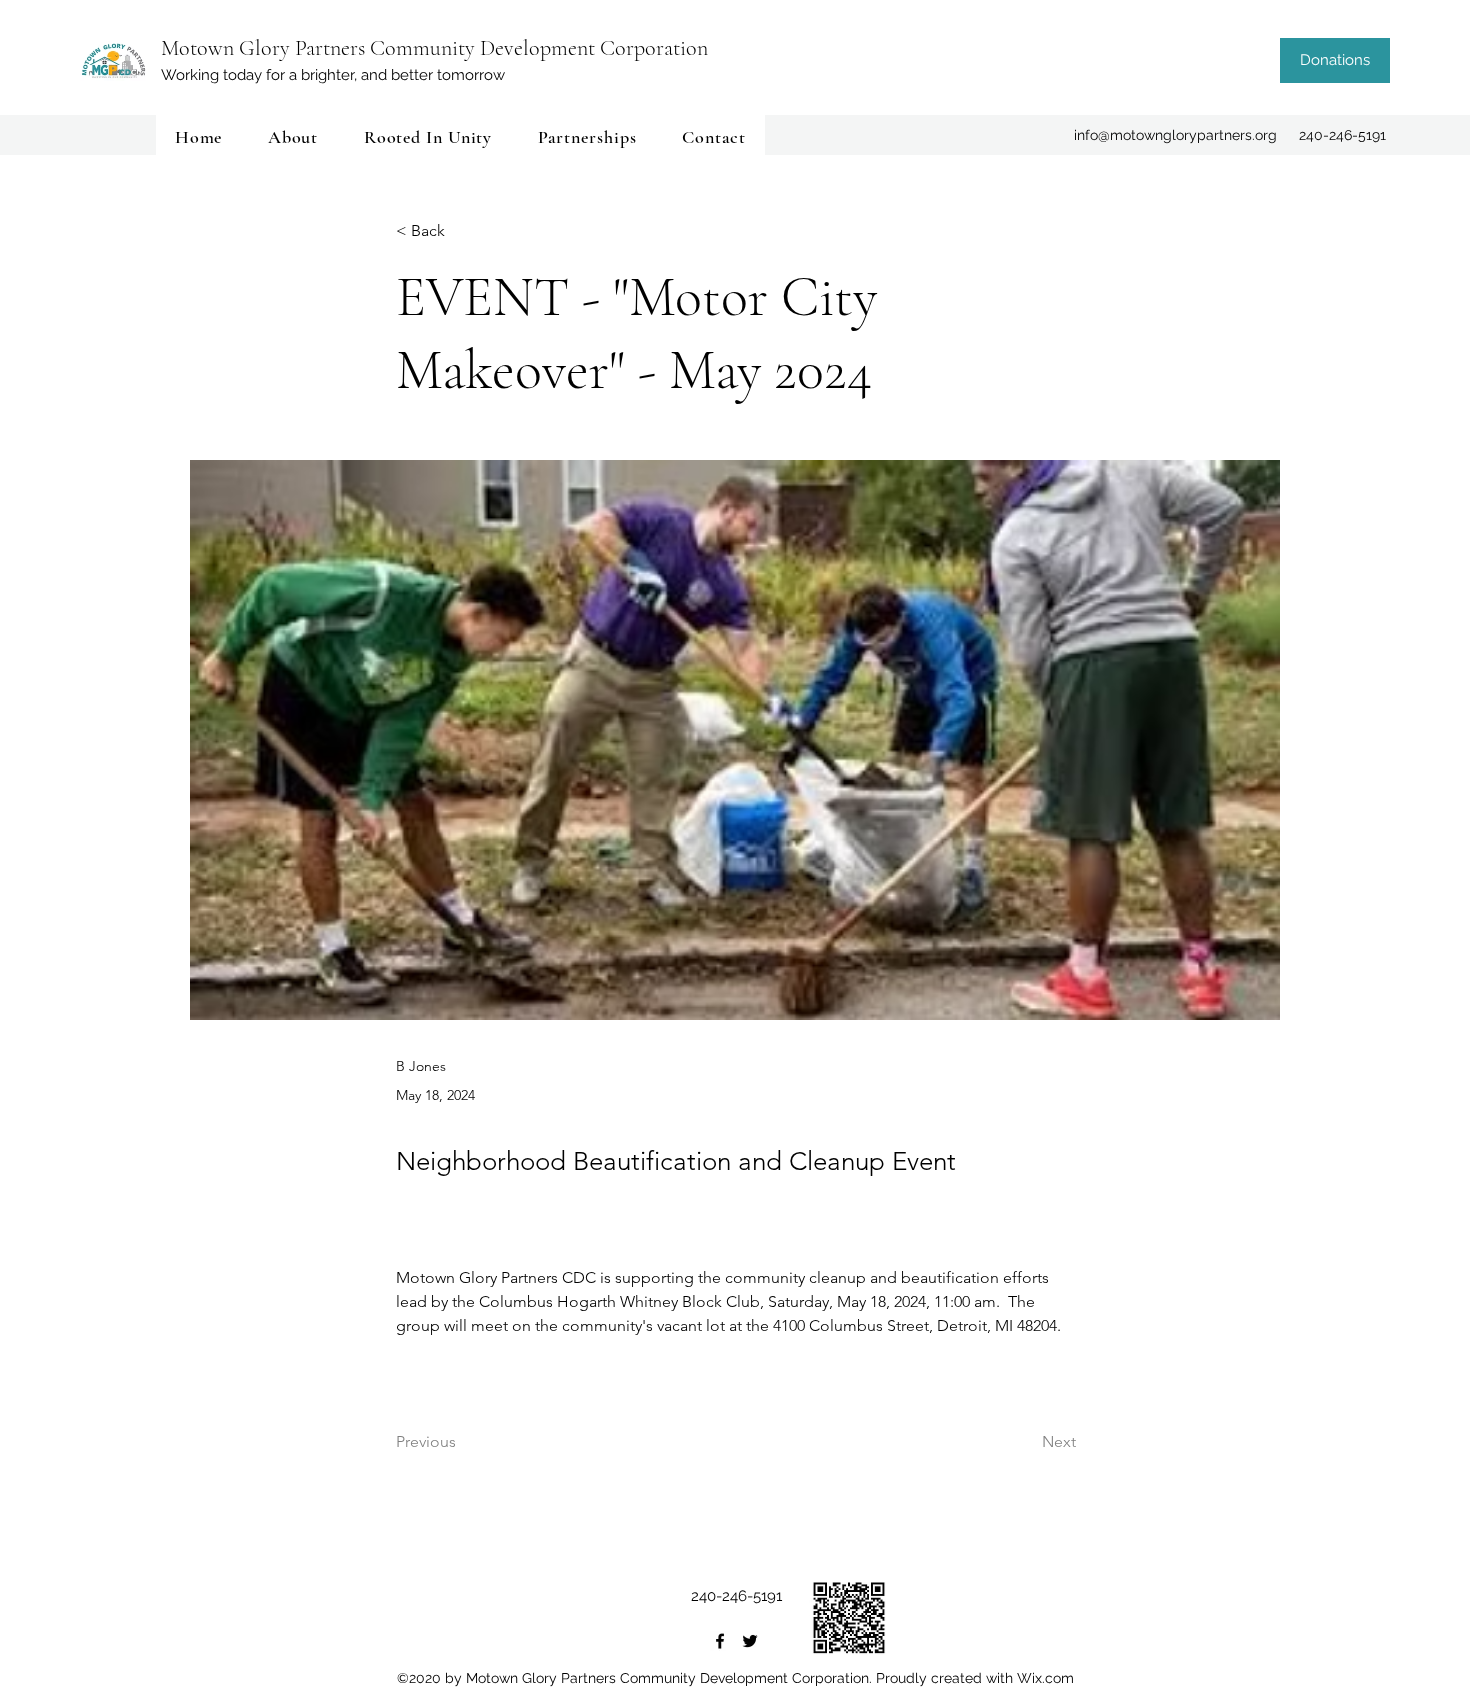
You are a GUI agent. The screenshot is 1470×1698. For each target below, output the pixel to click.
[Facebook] (720, 1641)
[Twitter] (750, 1641)
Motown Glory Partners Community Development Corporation (434, 48)
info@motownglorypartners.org (1175, 135)
